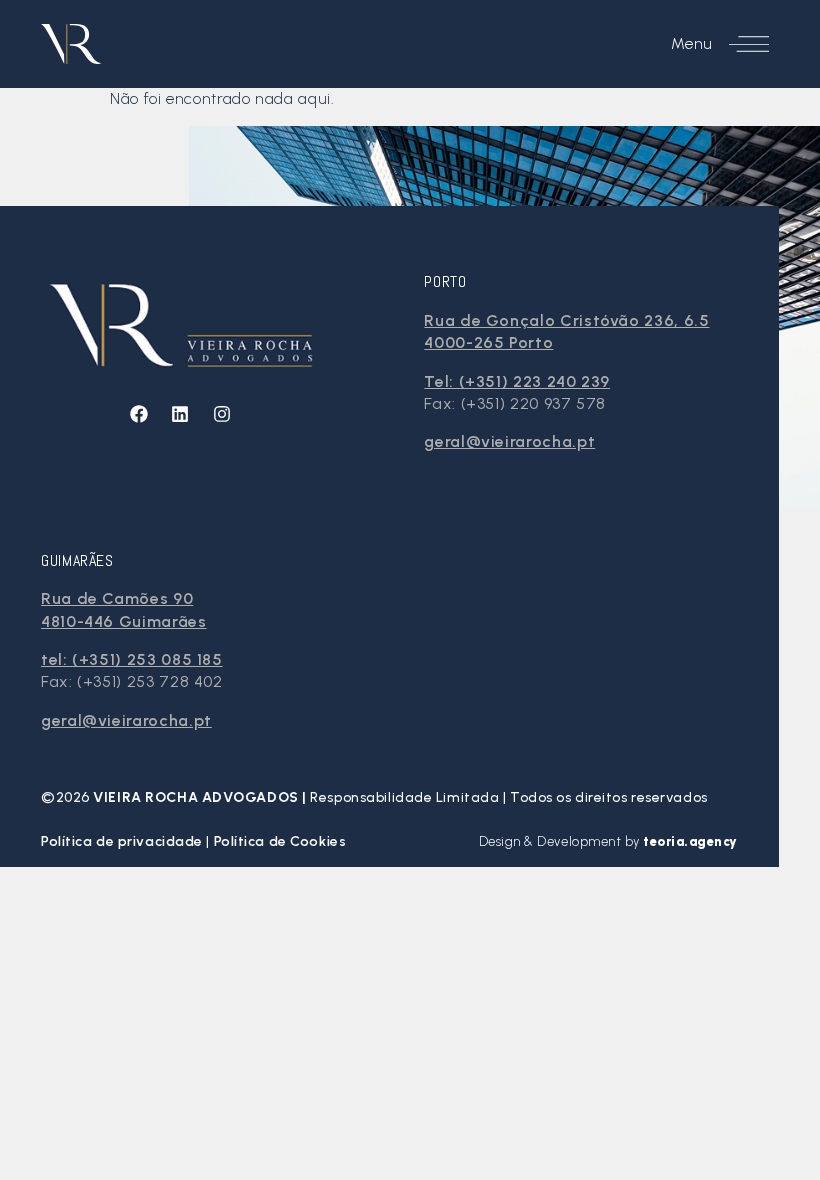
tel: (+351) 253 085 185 (132, 659)
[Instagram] (222, 414)
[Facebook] (139, 414)
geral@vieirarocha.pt (509, 441)
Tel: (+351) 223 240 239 (517, 381)
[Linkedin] (180, 414)
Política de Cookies (280, 841)
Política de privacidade (123, 841)
